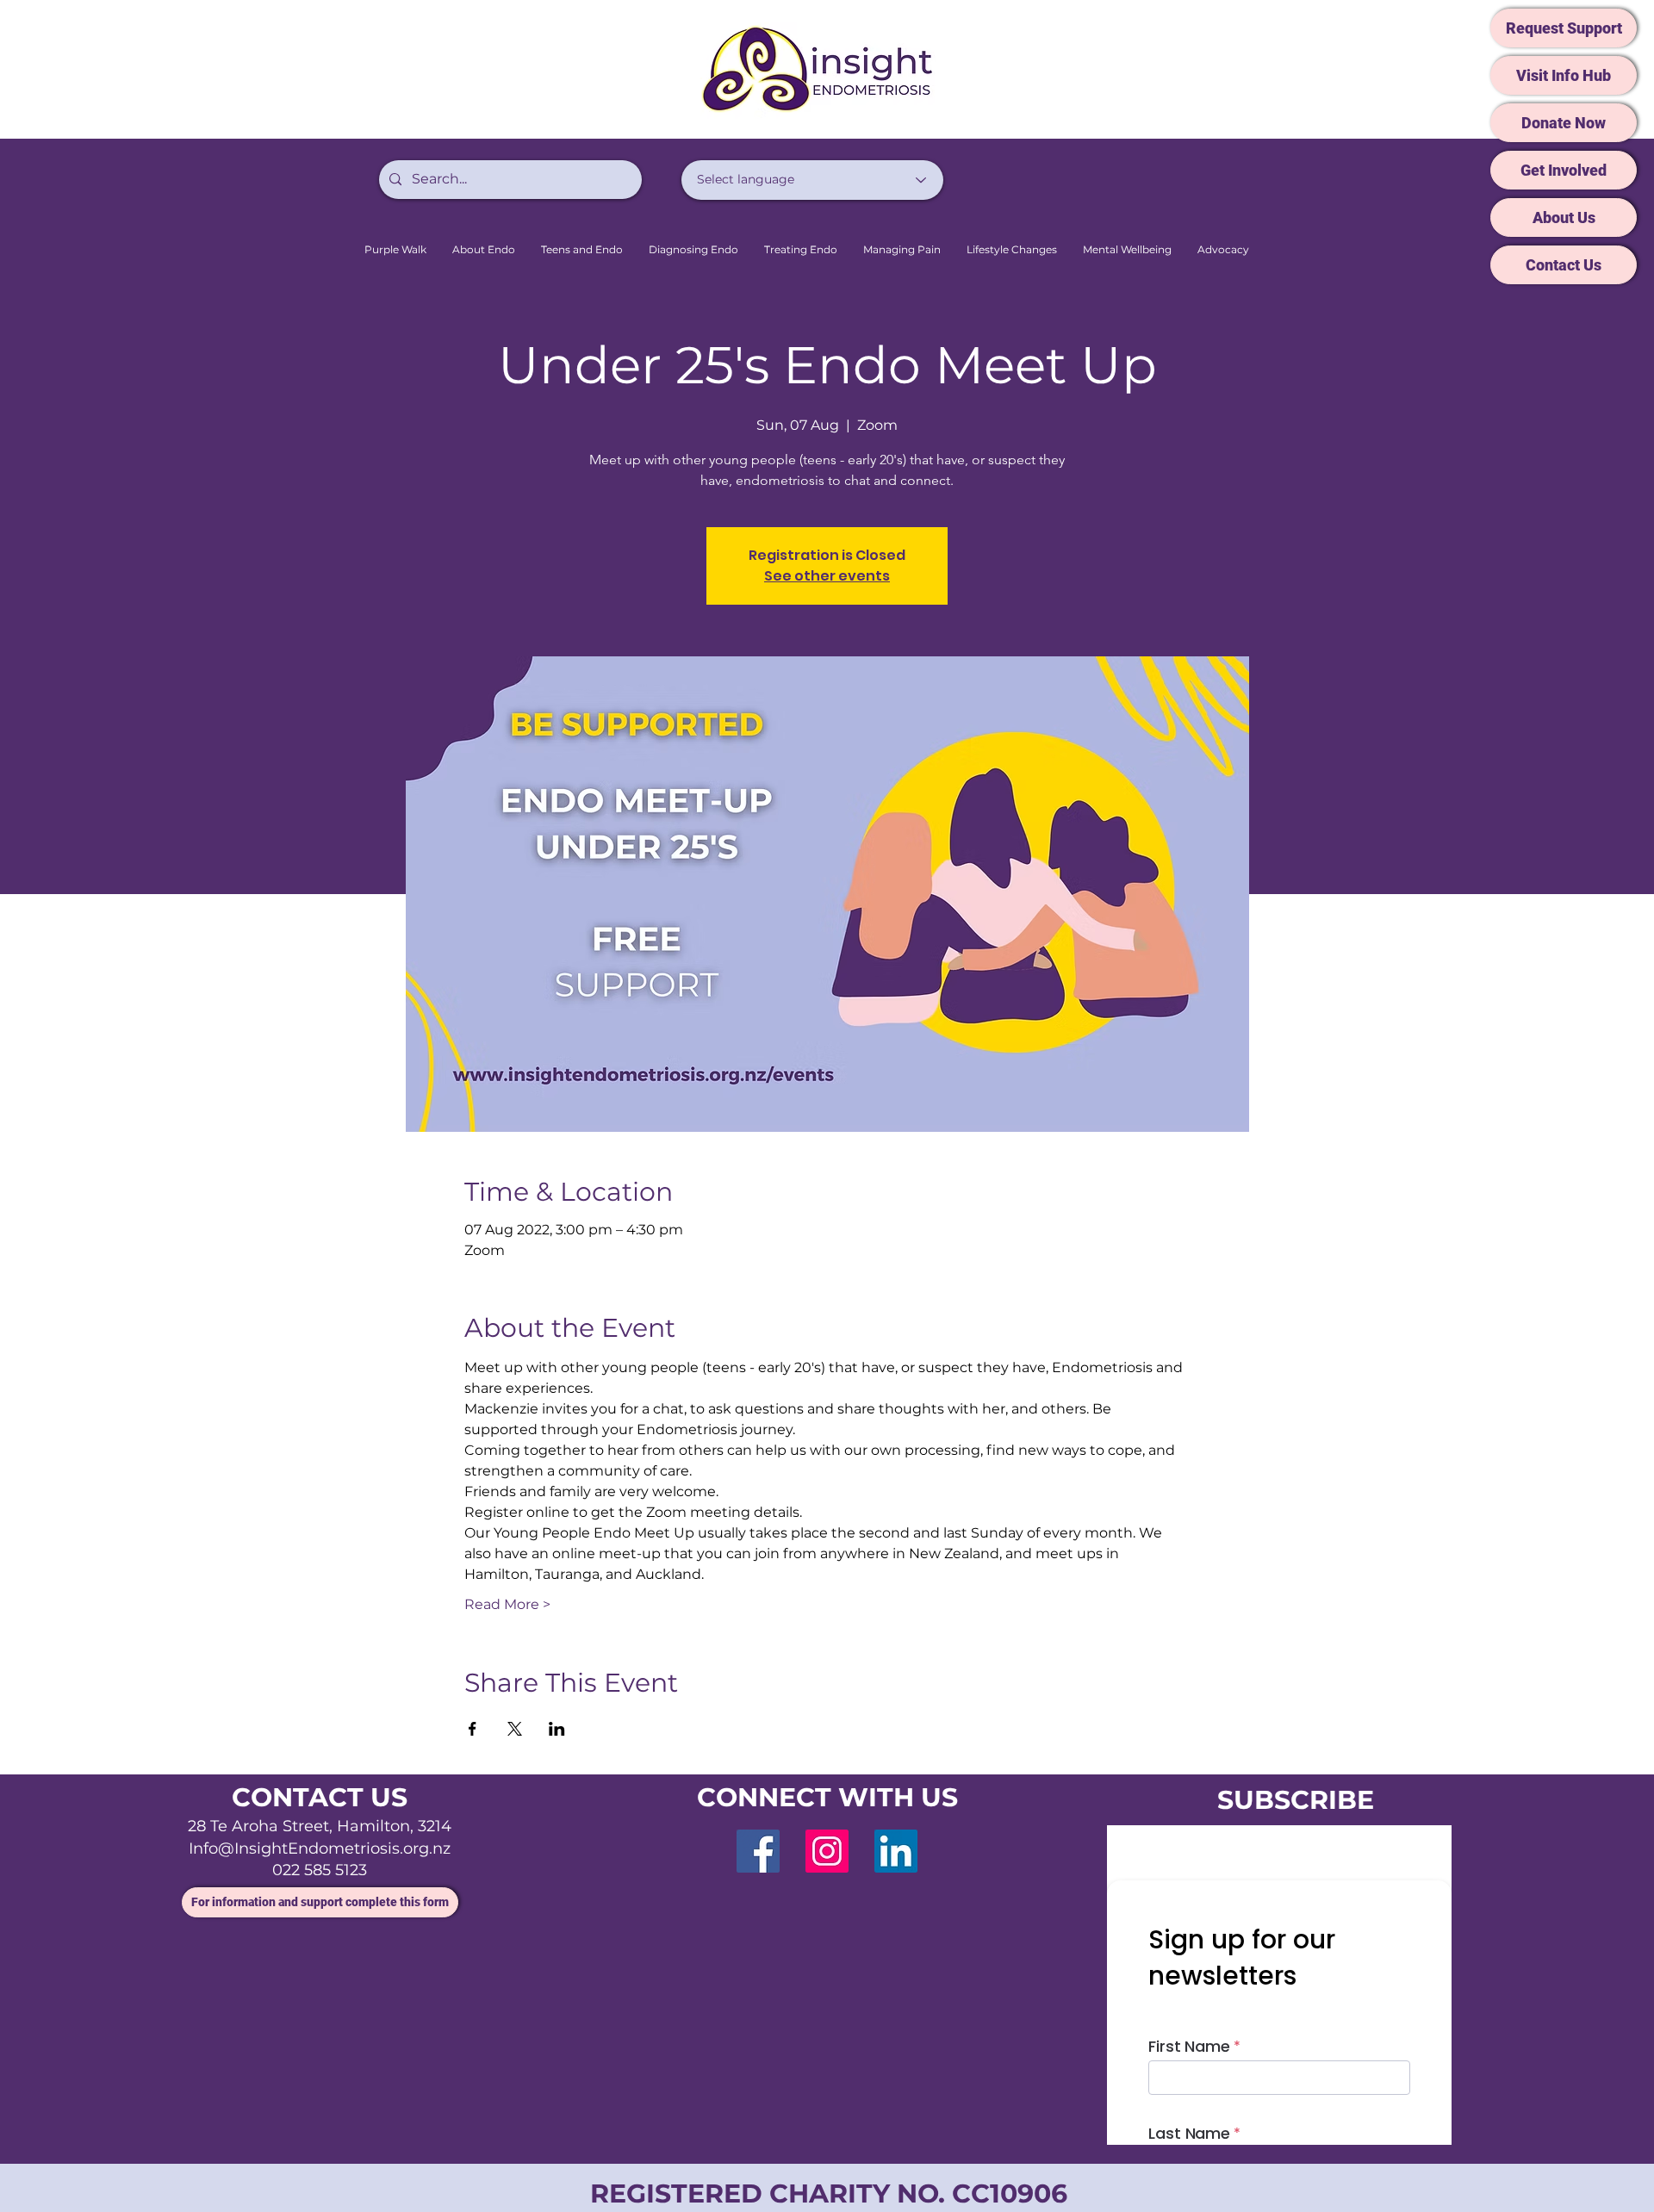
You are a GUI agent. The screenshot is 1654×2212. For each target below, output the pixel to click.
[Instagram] (827, 1851)
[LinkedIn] (896, 1851)
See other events (827, 576)
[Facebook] (758, 1851)
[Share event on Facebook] (473, 1729)
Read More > (507, 1604)
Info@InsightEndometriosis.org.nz (320, 1849)
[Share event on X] (515, 1729)
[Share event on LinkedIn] (557, 1729)
